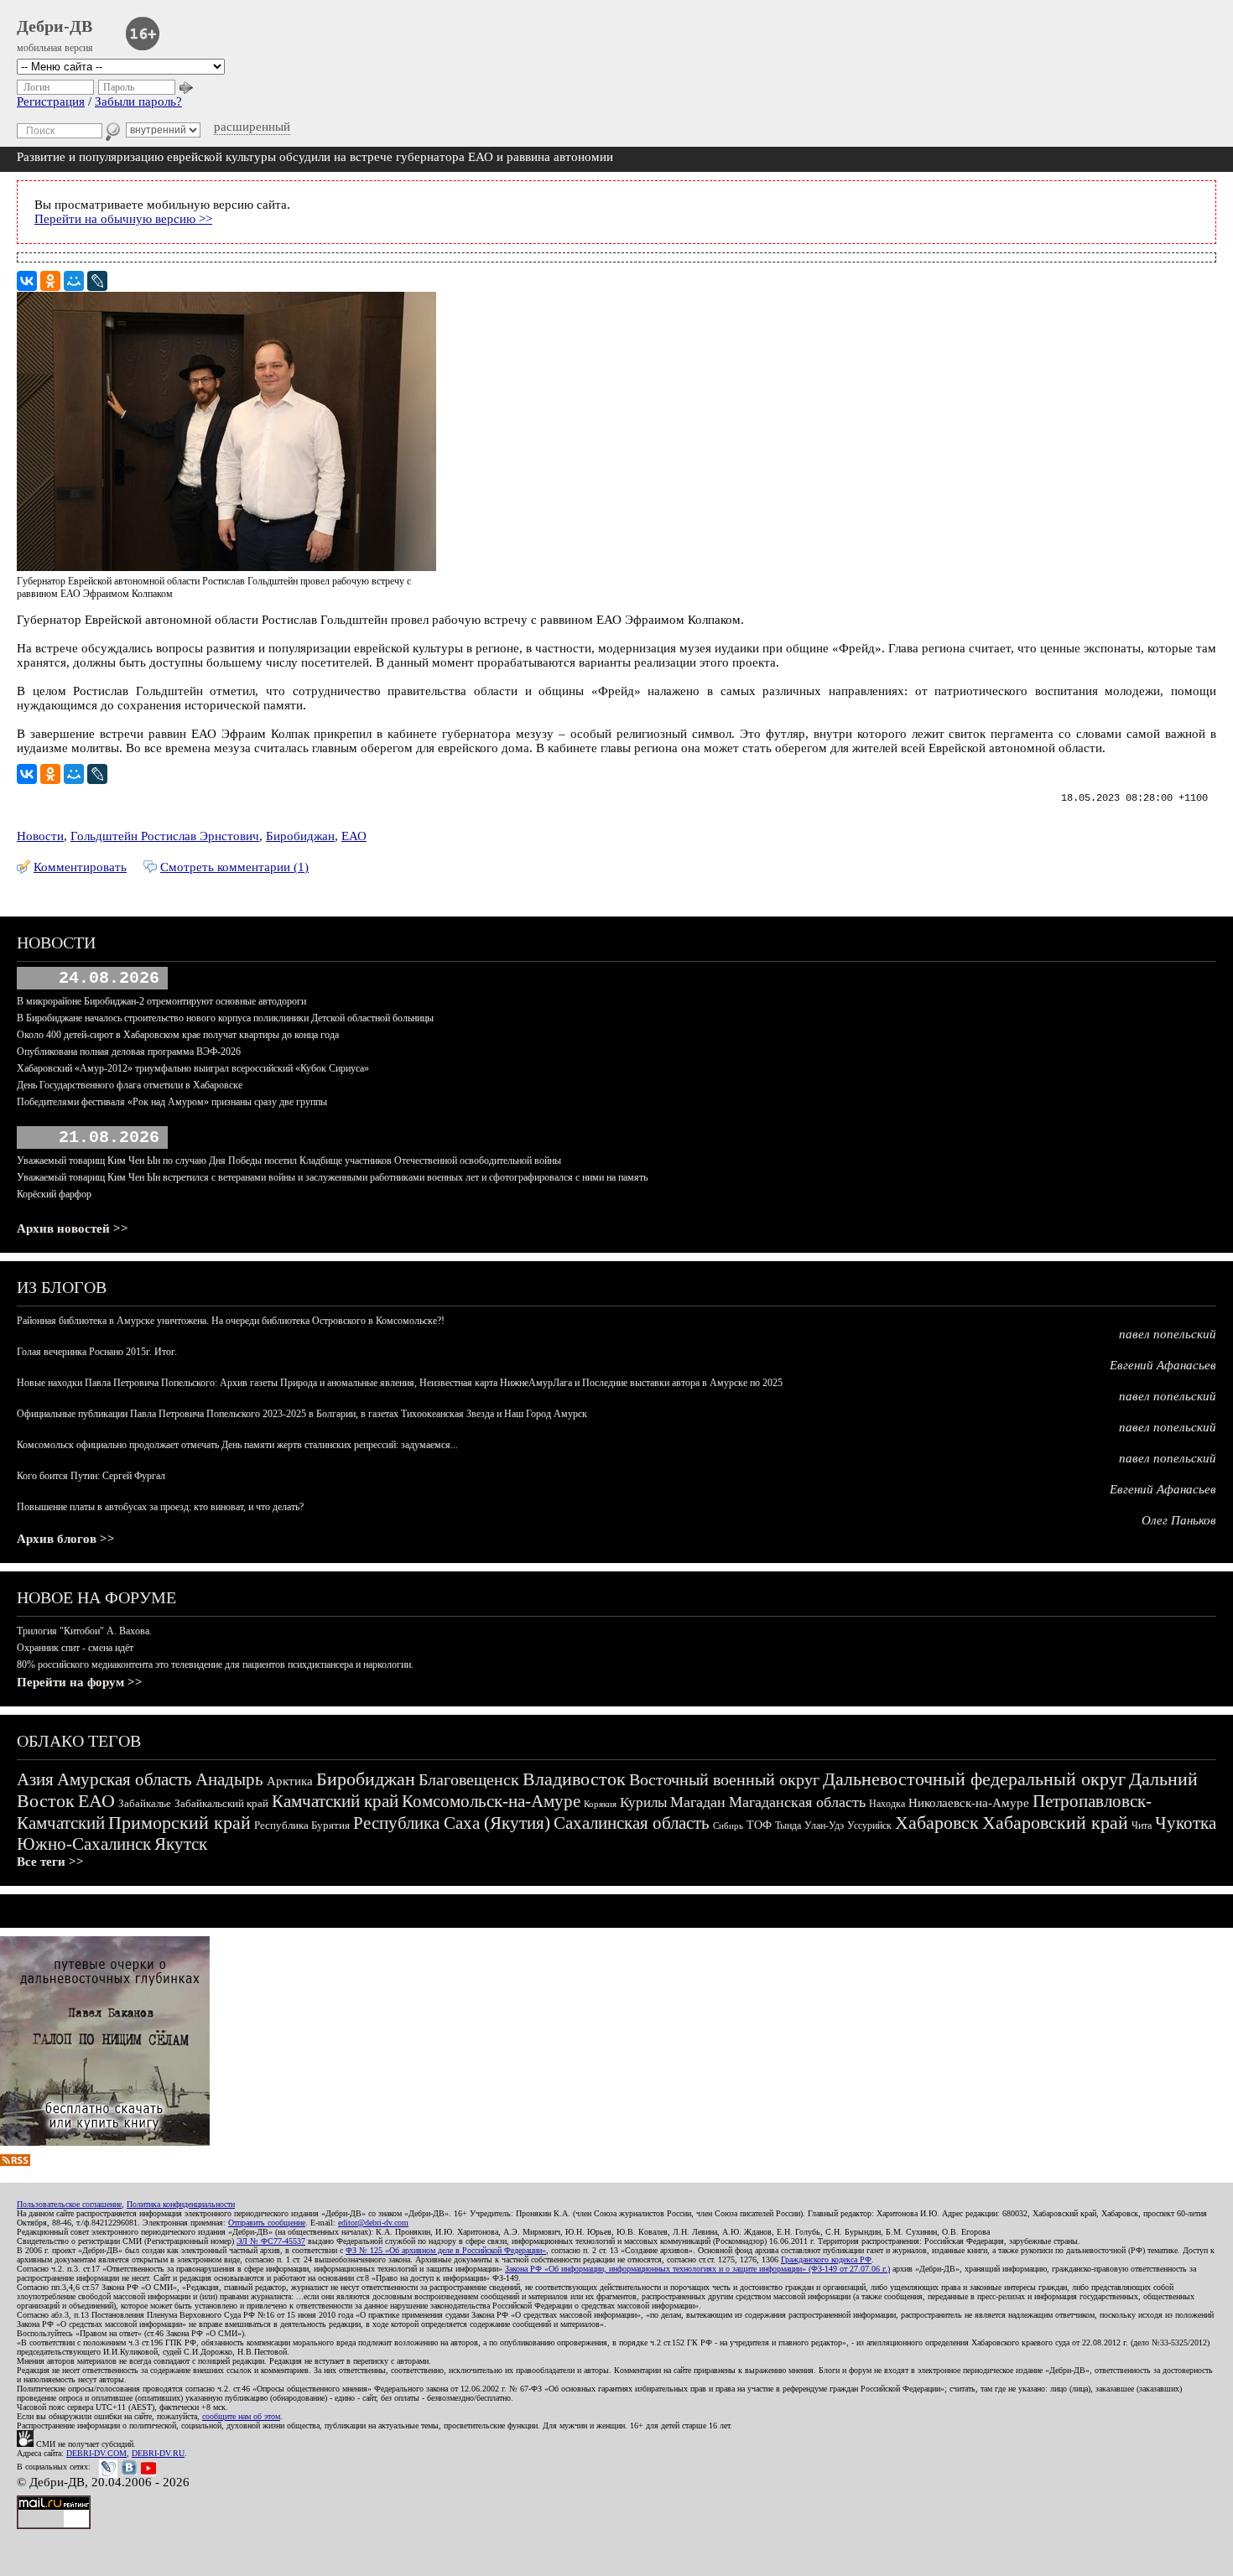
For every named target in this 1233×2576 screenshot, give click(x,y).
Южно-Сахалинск (84, 1844)
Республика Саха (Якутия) (452, 1823)
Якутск (181, 1844)
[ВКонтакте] (27, 281)
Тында (788, 1826)
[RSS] (15, 2162)
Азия (35, 1779)
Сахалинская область (632, 1823)
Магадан (698, 1802)
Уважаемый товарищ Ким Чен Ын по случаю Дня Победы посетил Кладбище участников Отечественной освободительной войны (289, 1161)
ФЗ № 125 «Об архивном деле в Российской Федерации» (446, 2250)
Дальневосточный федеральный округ (974, 1779)
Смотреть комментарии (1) (234, 867)
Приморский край (179, 1823)
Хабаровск (937, 1823)
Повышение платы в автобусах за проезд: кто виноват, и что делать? (160, 1507)
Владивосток (574, 1779)
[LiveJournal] (97, 281)
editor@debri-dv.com (373, 2223)
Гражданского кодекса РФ (826, 2259)
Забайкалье (145, 1803)
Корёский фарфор (54, 1194)
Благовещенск (469, 1779)
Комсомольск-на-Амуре (491, 1801)
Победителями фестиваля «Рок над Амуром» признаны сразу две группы (172, 1102)
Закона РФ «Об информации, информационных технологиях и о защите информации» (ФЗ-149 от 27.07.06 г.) (697, 2269)
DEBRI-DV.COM (96, 2453)
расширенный (252, 127)
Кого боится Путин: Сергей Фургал (91, 1476)
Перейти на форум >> (80, 1682)
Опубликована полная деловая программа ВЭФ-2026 (129, 1052)
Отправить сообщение (267, 2223)
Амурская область (125, 1779)
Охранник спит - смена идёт (75, 1648)
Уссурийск (869, 1826)
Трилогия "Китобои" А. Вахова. (84, 1631)
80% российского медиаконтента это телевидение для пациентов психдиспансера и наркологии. (215, 1665)
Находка (887, 1804)
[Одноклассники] (50, 281)
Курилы (643, 1802)
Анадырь (229, 1779)
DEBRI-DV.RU (158, 2453)
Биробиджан (300, 836)
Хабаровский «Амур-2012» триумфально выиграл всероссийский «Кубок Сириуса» (193, 1068)
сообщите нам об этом (241, 2416)
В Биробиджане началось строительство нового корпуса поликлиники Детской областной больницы (225, 1018)
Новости (40, 836)
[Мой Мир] (74, 281)
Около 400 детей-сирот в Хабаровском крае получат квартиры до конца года (178, 1035)
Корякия (600, 1804)
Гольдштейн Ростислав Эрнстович (165, 836)
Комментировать (80, 867)
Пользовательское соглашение (69, 2204)
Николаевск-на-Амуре (969, 1803)
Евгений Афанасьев (1163, 1365)
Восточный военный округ (724, 1779)
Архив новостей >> (73, 1228)
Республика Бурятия (302, 1825)
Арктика (290, 1781)
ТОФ (759, 1825)
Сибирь (728, 1826)
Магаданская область (797, 1802)
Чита (1142, 1826)
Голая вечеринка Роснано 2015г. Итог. (97, 1352)
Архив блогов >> (66, 1539)
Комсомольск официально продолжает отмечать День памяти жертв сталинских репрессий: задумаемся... (237, 1445)
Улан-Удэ (824, 1826)
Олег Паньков (1179, 1520)
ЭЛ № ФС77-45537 (271, 2241)
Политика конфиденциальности (181, 2204)
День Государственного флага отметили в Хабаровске (130, 1085)
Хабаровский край (1055, 1823)
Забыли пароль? (138, 101)
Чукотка (1186, 1823)
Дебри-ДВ (55, 26)
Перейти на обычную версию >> (123, 219)
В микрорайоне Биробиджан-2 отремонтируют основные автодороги (161, 1001)
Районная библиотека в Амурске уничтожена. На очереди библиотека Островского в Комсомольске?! (231, 1321)
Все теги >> (50, 1862)
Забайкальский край (221, 1803)
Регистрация (51, 101)
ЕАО (354, 836)
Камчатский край (335, 1801)
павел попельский (1168, 1334)
